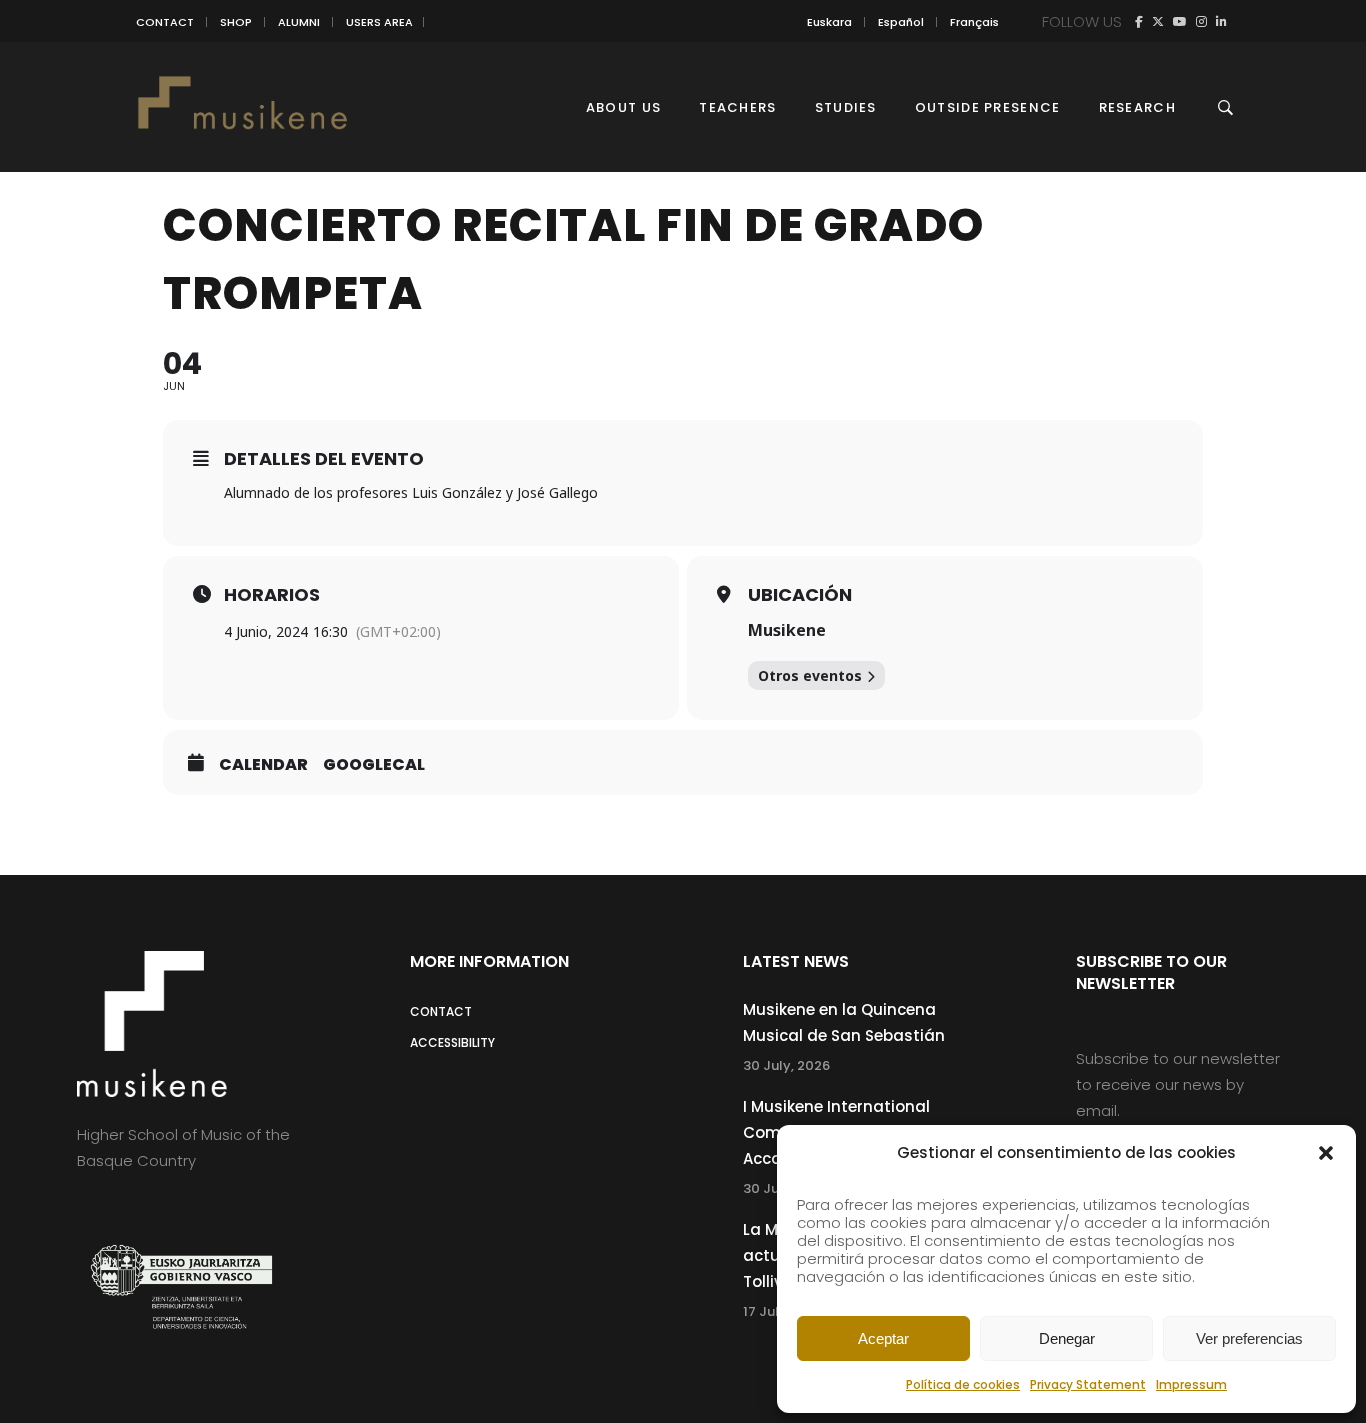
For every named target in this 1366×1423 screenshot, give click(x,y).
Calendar (263, 765)
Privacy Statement (1088, 1384)
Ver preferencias (1249, 1338)
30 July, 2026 (786, 1065)
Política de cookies (963, 1384)
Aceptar (883, 1338)
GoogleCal (374, 765)
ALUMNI (299, 22)
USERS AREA (379, 22)
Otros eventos (810, 675)
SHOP (236, 22)
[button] (1326, 1153)
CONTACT (165, 22)
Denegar (1067, 1338)
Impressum (1191, 1384)
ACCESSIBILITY (452, 1042)
